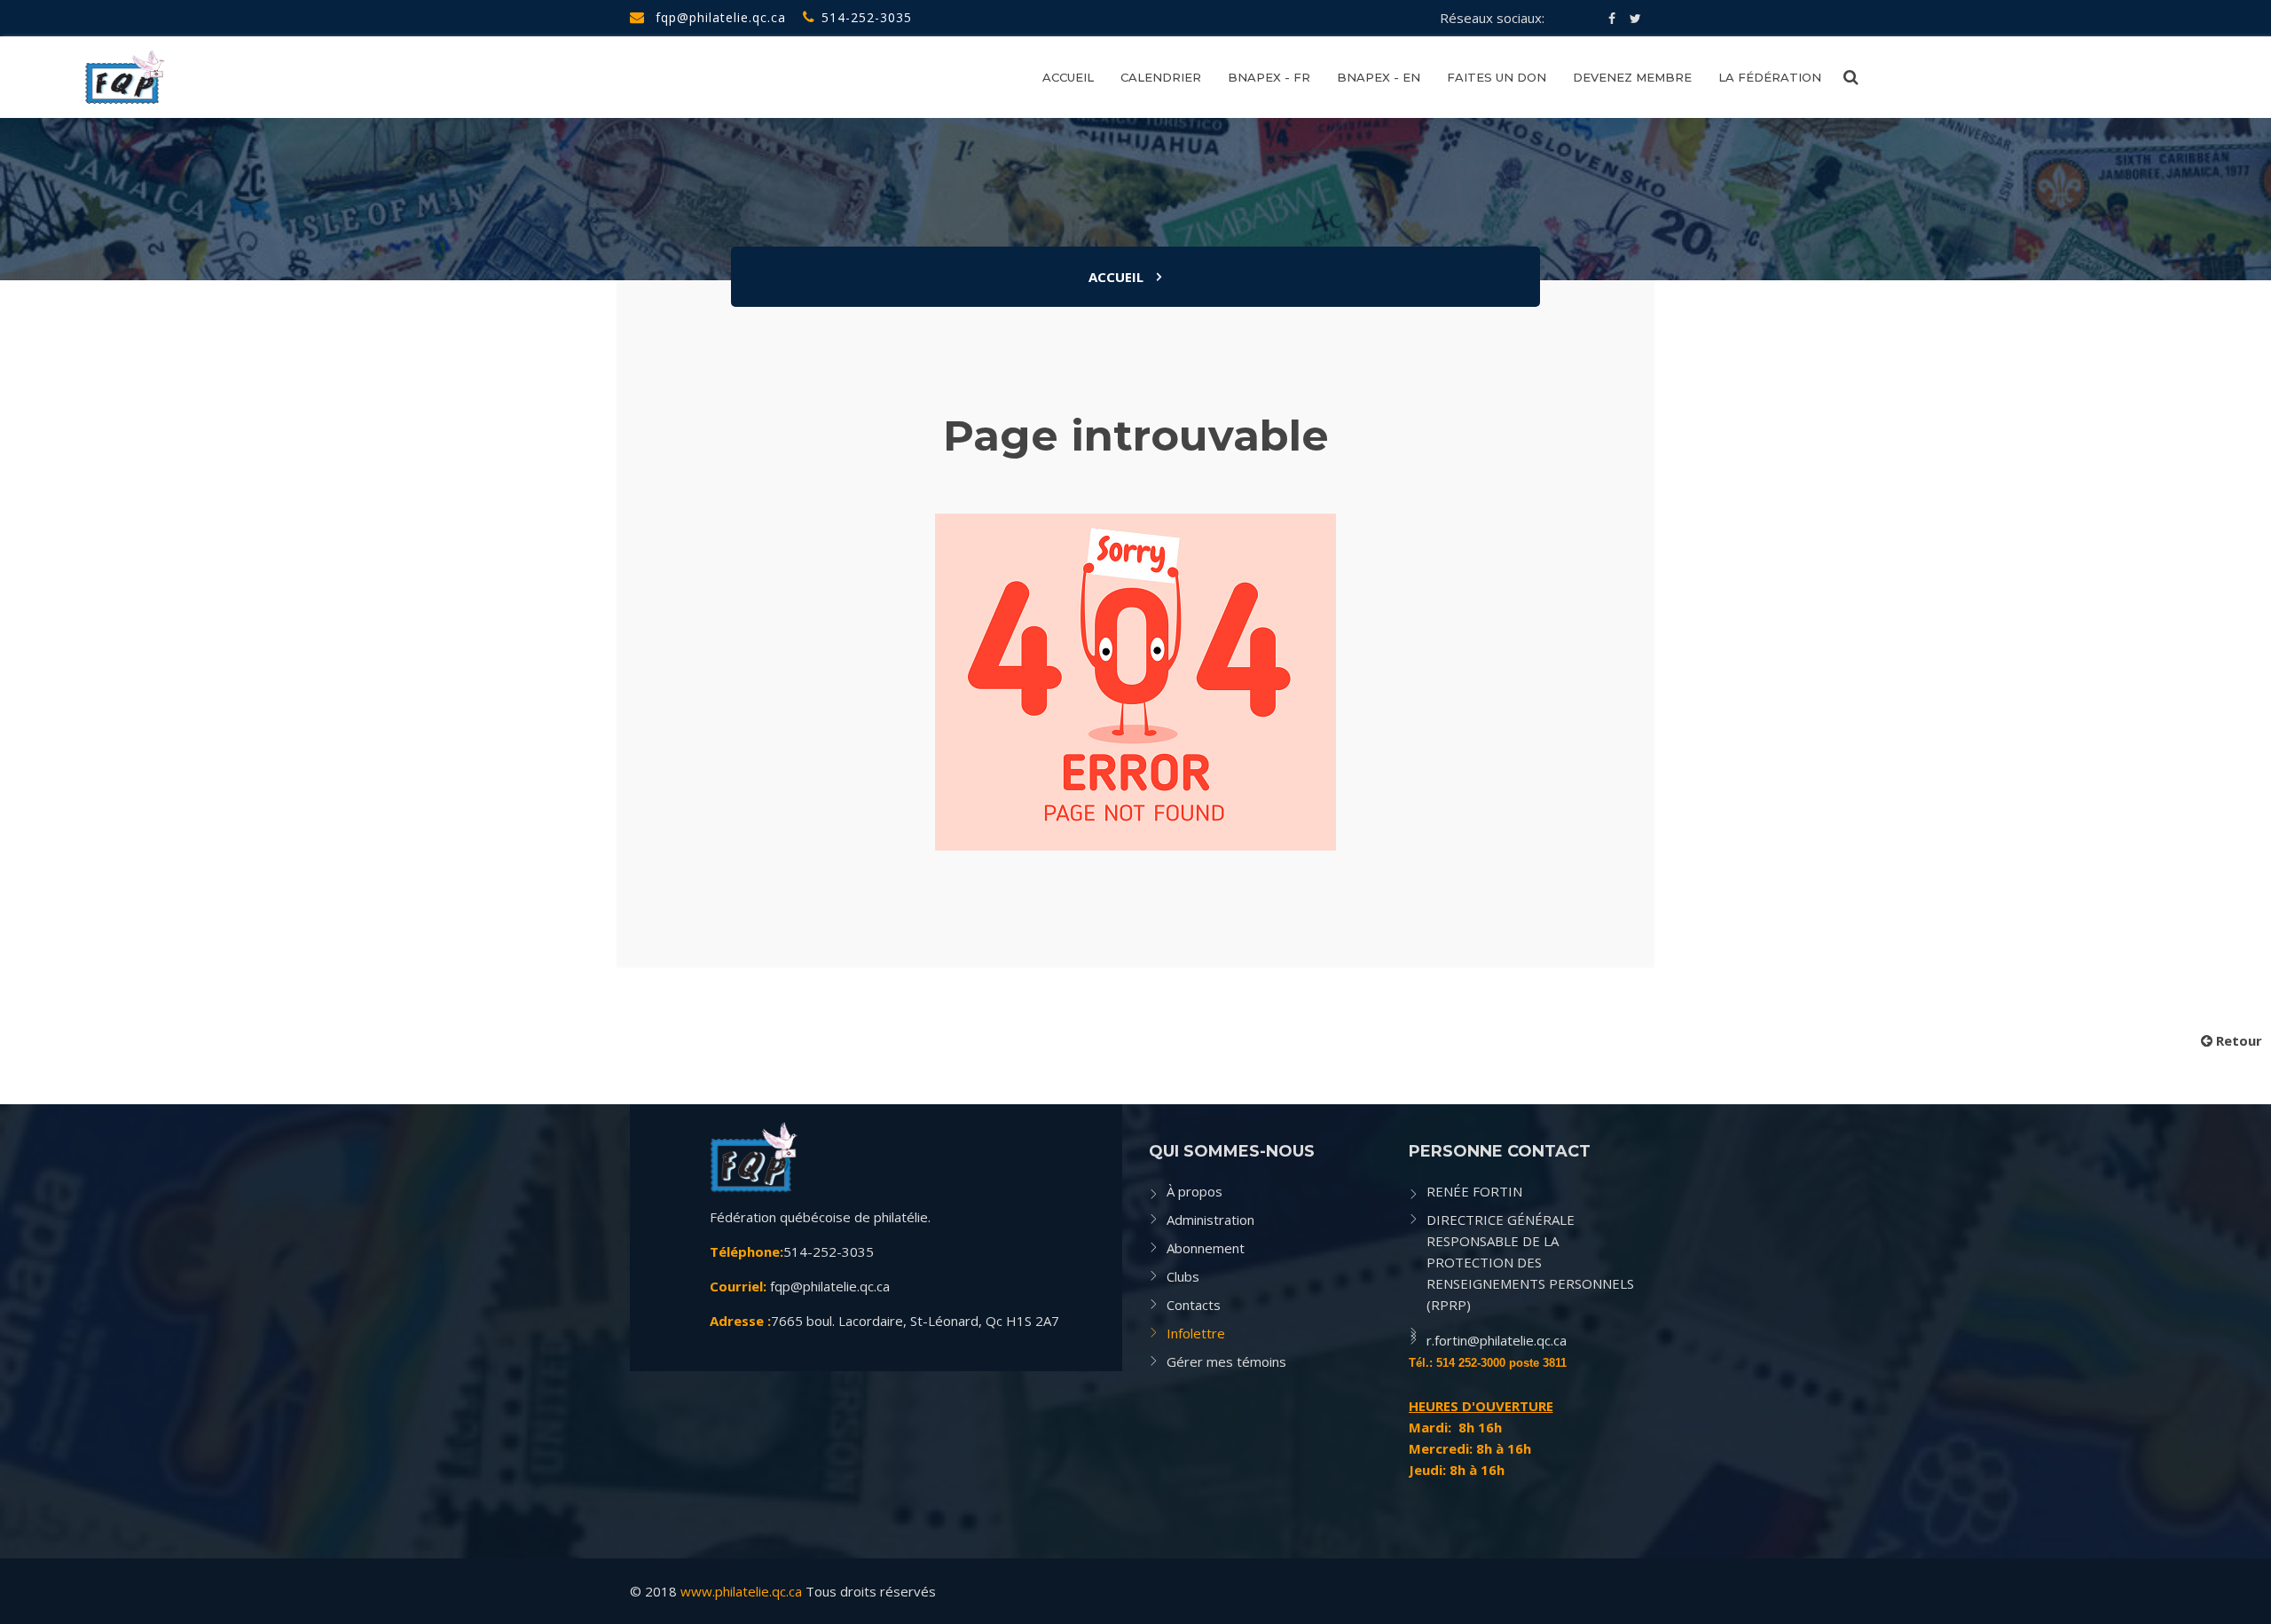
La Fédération (1770, 77)
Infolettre (1196, 1333)
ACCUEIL (1068, 77)
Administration (1210, 1220)
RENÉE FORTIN (1474, 1191)
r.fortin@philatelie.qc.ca (1497, 1340)
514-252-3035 (867, 17)
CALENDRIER (1161, 77)
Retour (2237, 1040)
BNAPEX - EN (1379, 77)
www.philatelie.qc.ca (741, 1591)
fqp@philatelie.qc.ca (719, 17)
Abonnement (1206, 1248)
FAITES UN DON (1497, 77)
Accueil (1116, 277)
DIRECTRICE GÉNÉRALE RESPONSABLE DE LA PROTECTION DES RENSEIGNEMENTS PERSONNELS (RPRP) (1530, 1262)
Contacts (1194, 1305)
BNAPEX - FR (1269, 77)
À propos (1194, 1191)
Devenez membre (1632, 77)
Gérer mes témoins (1226, 1361)
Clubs (1183, 1276)
